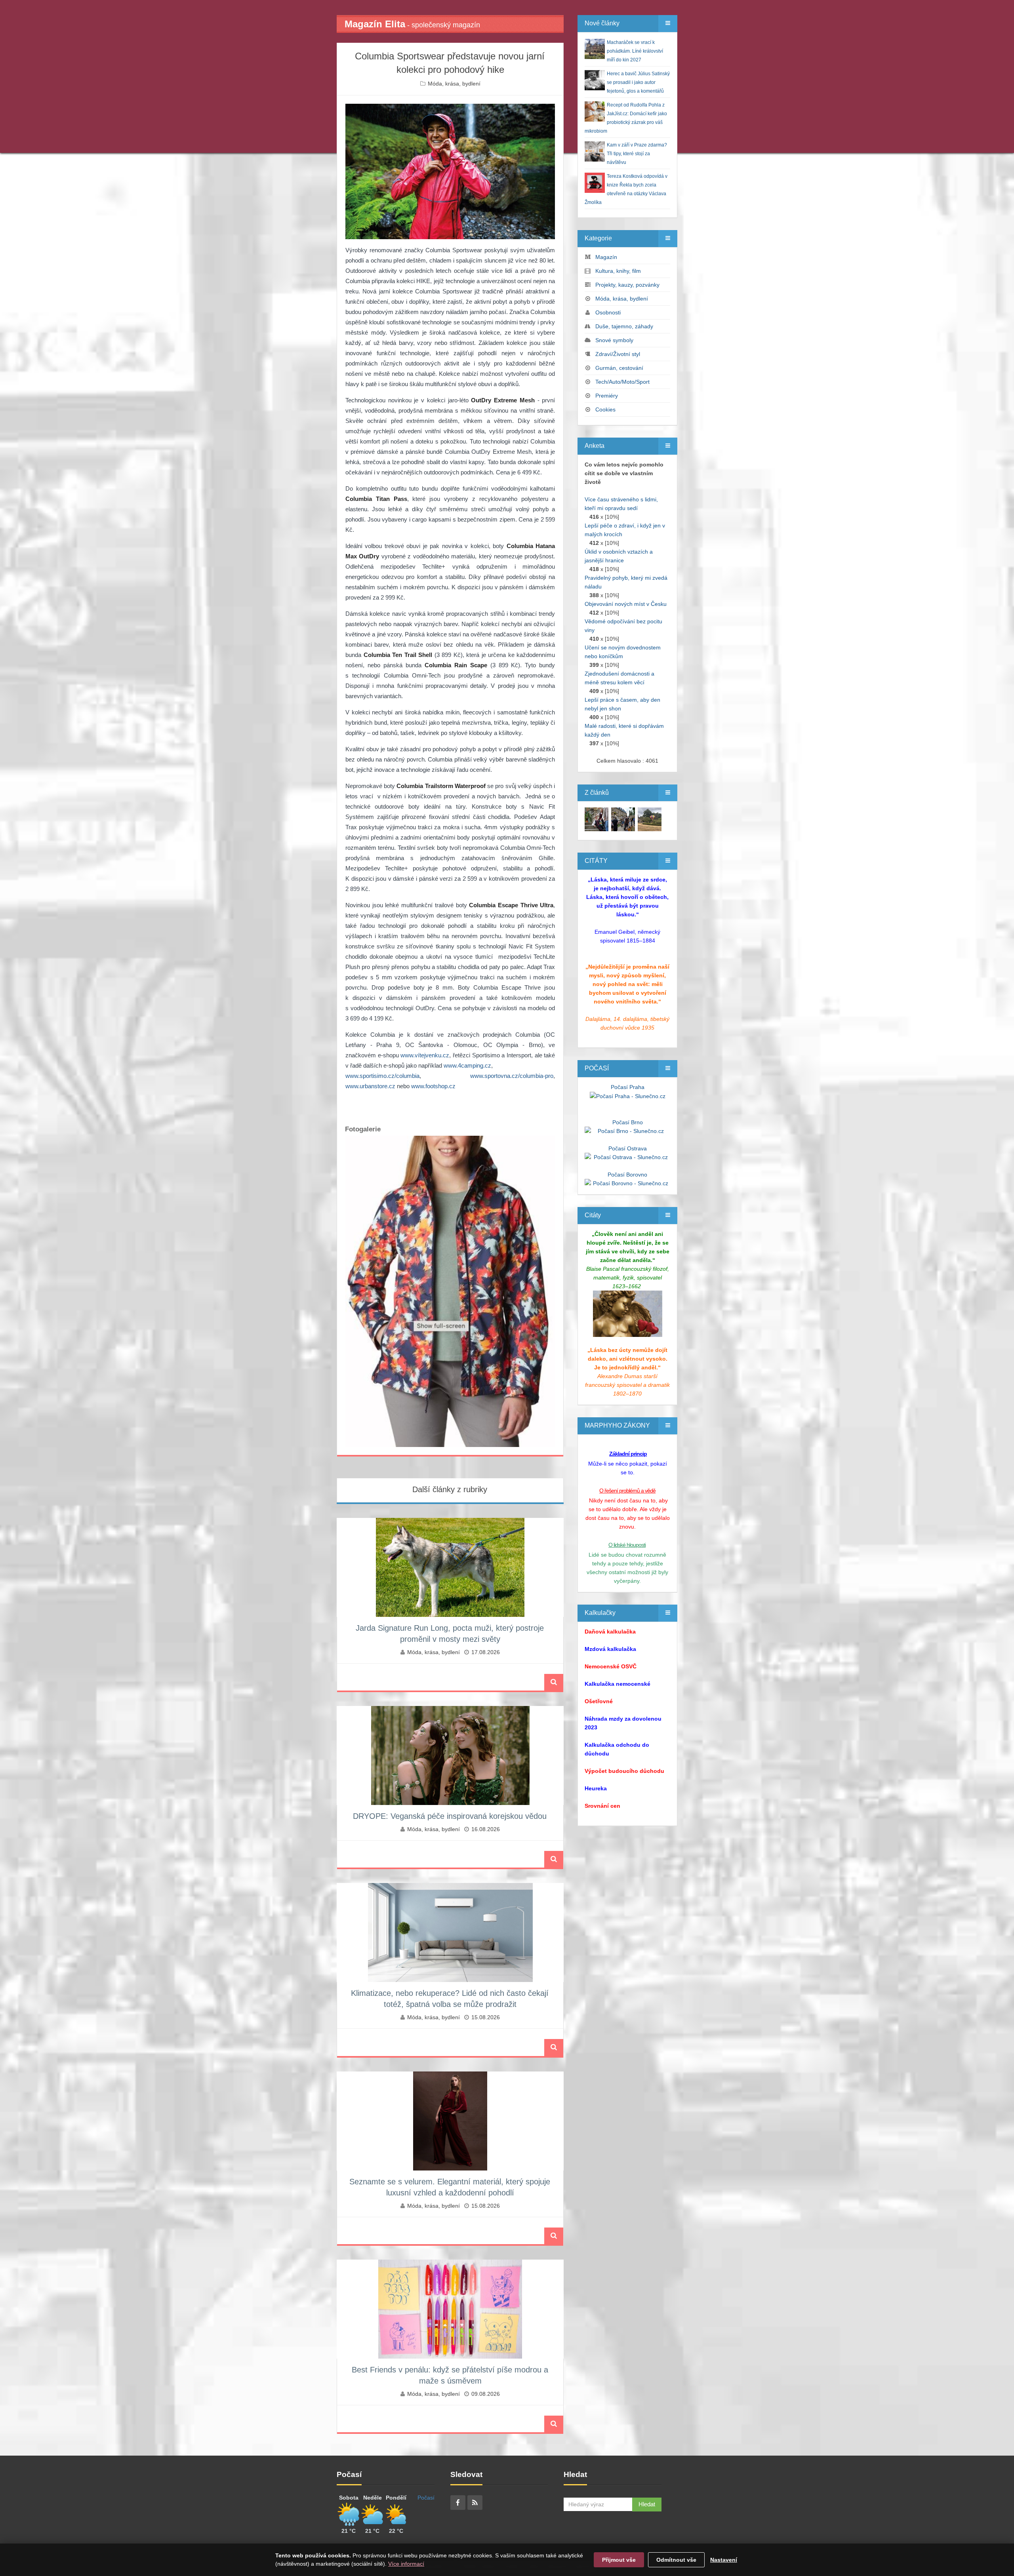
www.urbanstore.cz (370, 1086)
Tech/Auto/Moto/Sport (622, 382)
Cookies (605, 409)
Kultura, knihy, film (618, 271)
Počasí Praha (628, 1087)
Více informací (406, 2564)
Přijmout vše (619, 2560)
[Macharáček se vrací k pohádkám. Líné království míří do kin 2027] (597, 819)
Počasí (426, 2498)
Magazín (606, 257)
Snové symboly (614, 340)
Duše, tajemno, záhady (624, 326)
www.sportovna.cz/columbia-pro (512, 1076)
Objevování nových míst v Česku (626, 604)
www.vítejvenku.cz (425, 1055)
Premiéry (607, 396)
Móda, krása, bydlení (454, 84)
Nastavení (724, 2560)
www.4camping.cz (467, 1065)
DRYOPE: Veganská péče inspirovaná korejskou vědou (450, 1816)
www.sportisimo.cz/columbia (382, 1076)
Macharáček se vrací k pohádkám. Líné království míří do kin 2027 (635, 51)
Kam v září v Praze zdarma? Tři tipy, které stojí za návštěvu (637, 154)
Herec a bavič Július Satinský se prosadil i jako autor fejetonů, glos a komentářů (638, 82)
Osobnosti (608, 312)
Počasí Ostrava (628, 1148)
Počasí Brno (628, 1122)
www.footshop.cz (433, 1086)
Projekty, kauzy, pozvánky (627, 285)
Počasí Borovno (627, 1175)
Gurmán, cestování (619, 368)
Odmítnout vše (676, 2560)
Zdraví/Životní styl (618, 354)
